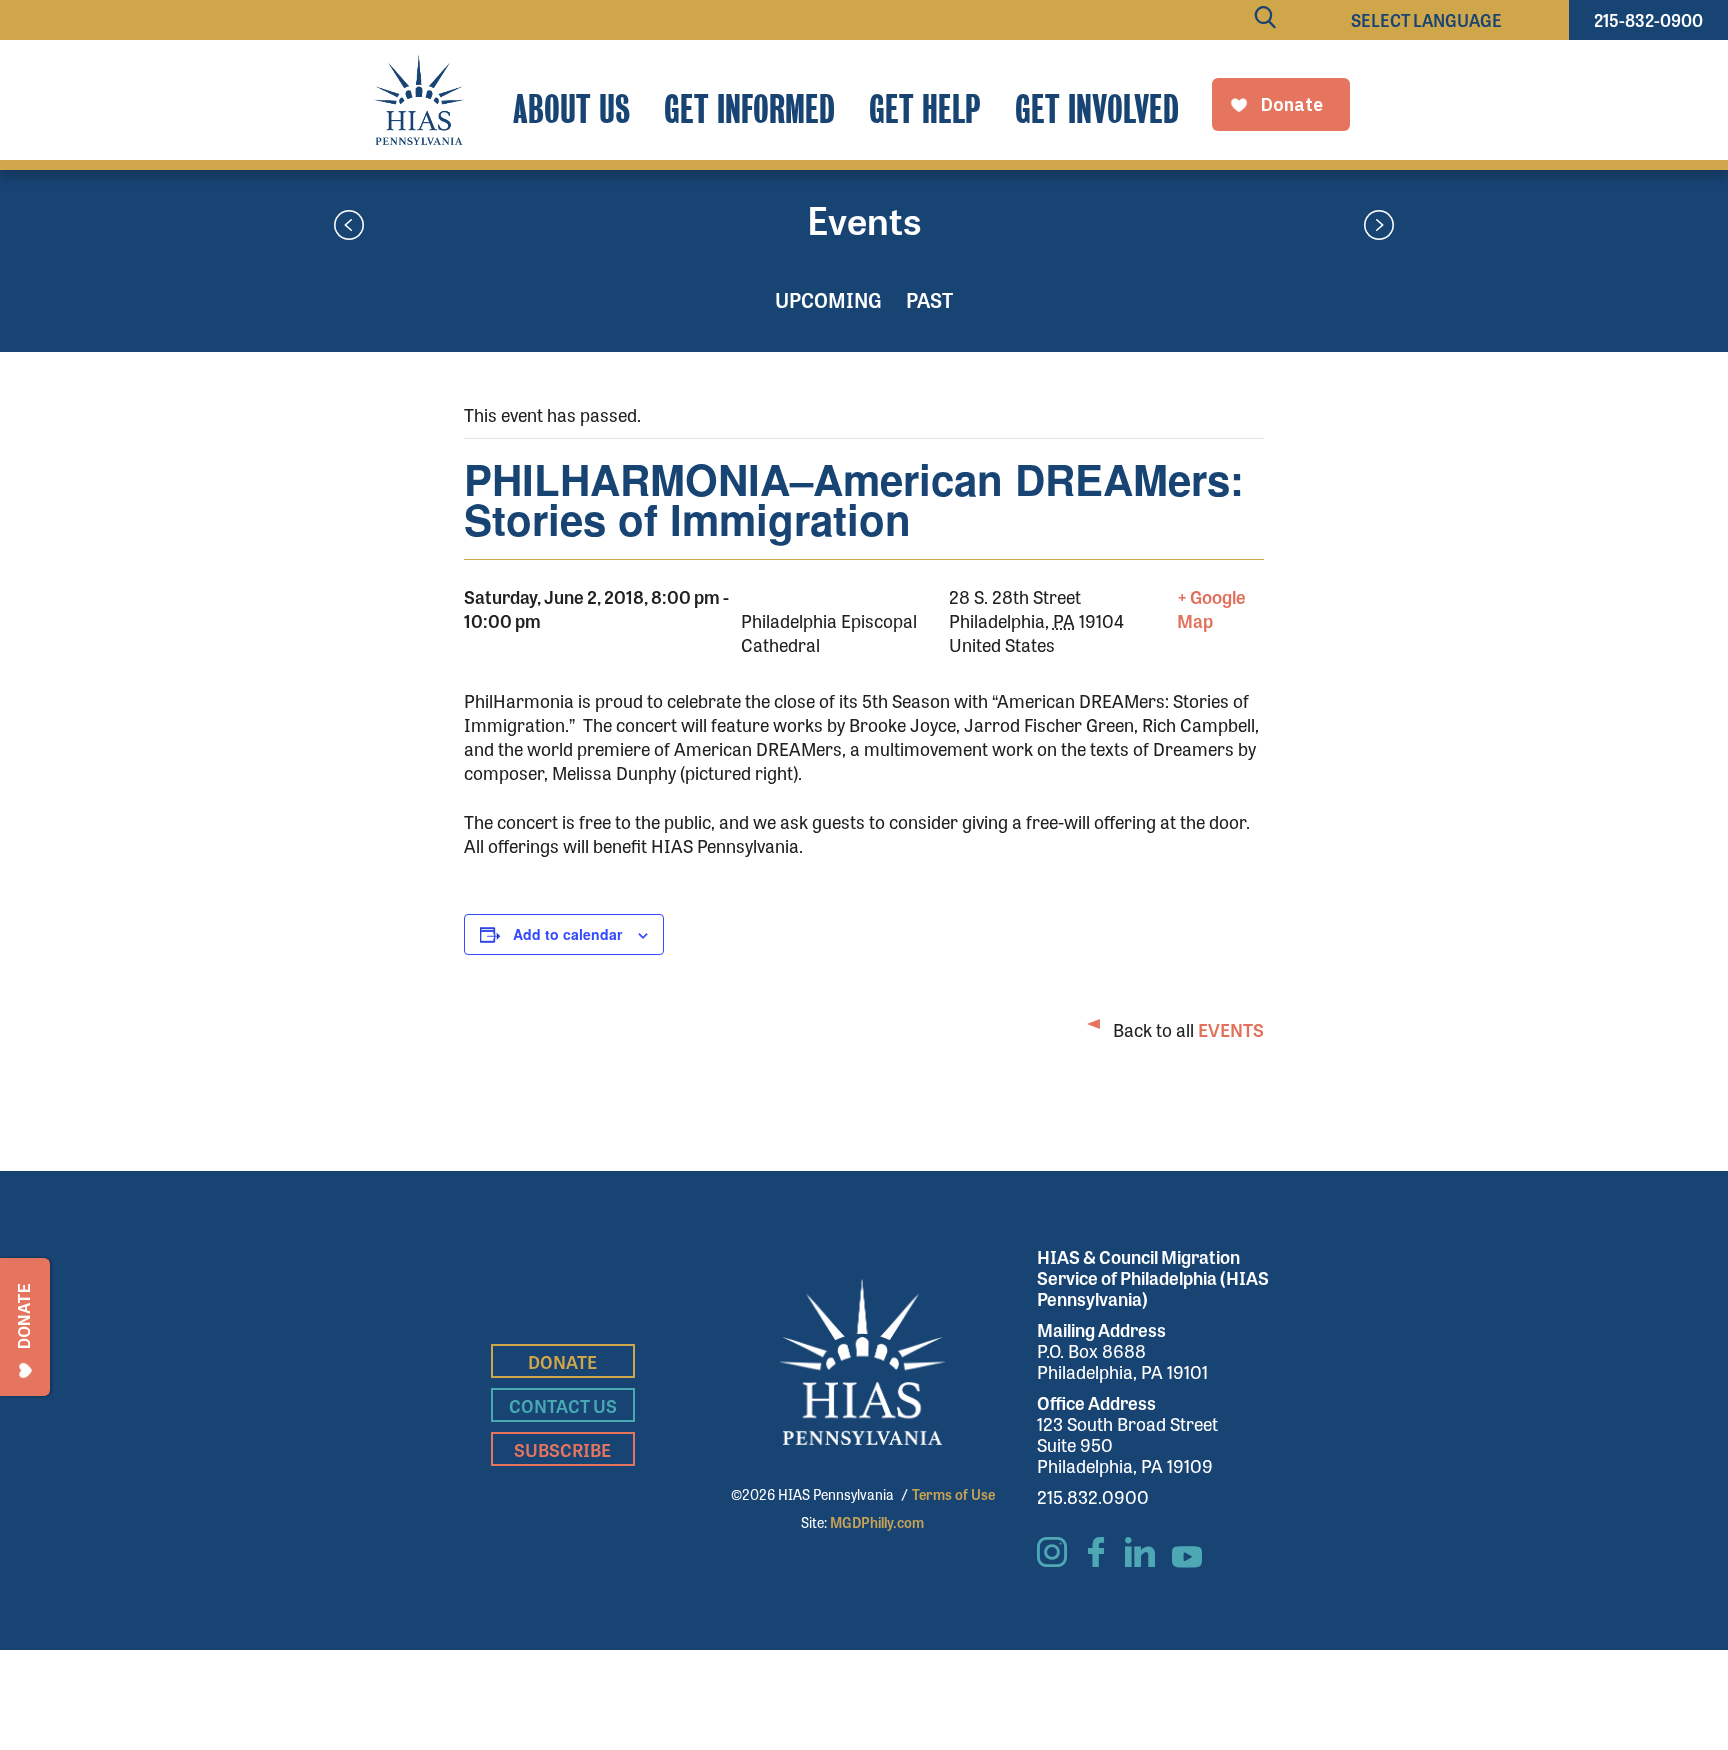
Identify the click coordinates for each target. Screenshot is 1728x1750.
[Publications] (1379, 227)
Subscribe (562, 1449)
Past (929, 299)
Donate (562, 1361)
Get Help (925, 109)
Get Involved (1097, 109)
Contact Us (563, 1405)
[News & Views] (349, 227)
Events (864, 219)
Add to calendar (567, 934)
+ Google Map (1211, 608)
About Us (571, 109)
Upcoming (828, 299)
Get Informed (749, 109)
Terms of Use (953, 1494)
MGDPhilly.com (877, 1522)
